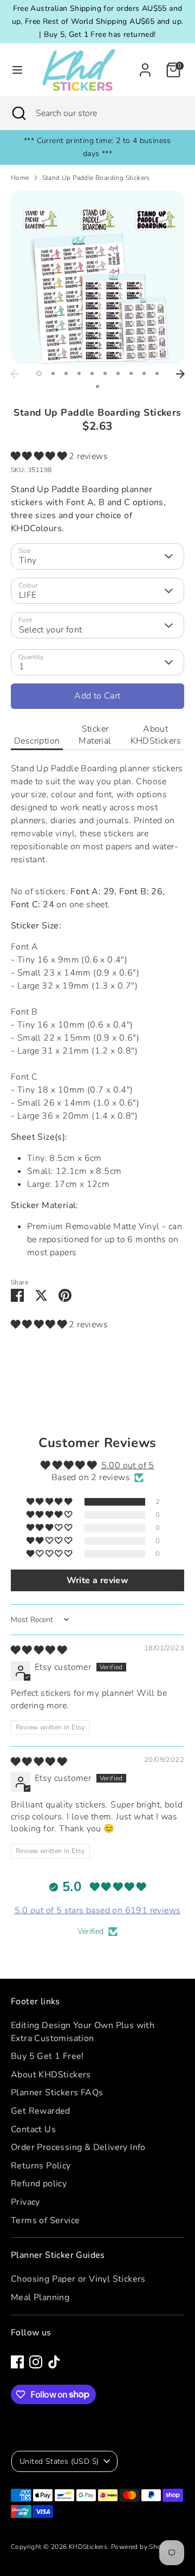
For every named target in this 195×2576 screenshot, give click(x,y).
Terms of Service (45, 2220)
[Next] (180, 374)
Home (20, 178)
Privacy (25, 2202)
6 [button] (105, 373)
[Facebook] (17, 2362)
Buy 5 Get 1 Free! (47, 2056)
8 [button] (131, 373)
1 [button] (39, 373)
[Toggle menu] (14, 70)
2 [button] (53, 373)
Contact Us (33, 2129)
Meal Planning (40, 2297)
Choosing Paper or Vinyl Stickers (78, 2279)
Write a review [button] (98, 1580)
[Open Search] (18, 113)
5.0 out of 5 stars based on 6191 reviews (98, 1910)
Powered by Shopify (142, 2547)
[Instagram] (36, 2362)
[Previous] (15, 374)
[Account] (145, 66)
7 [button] (118, 373)
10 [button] (157, 373)
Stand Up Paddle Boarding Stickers (96, 178)
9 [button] (144, 373)
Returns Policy (41, 2166)
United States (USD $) (59, 2461)
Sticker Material (95, 735)
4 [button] (79, 373)
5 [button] (92, 373)
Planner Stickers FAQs (57, 2093)
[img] (39, 1650)
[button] (40, 456)
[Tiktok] (54, 2362)
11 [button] (97, 386)
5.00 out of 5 (128, 1465)
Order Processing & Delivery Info (78, 2147)
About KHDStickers (156, 735)
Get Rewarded (41, 2111)
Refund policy (39, 2184)
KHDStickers (88, 2547)
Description (37, 741)
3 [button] (66, 373)
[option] (97, 277)
